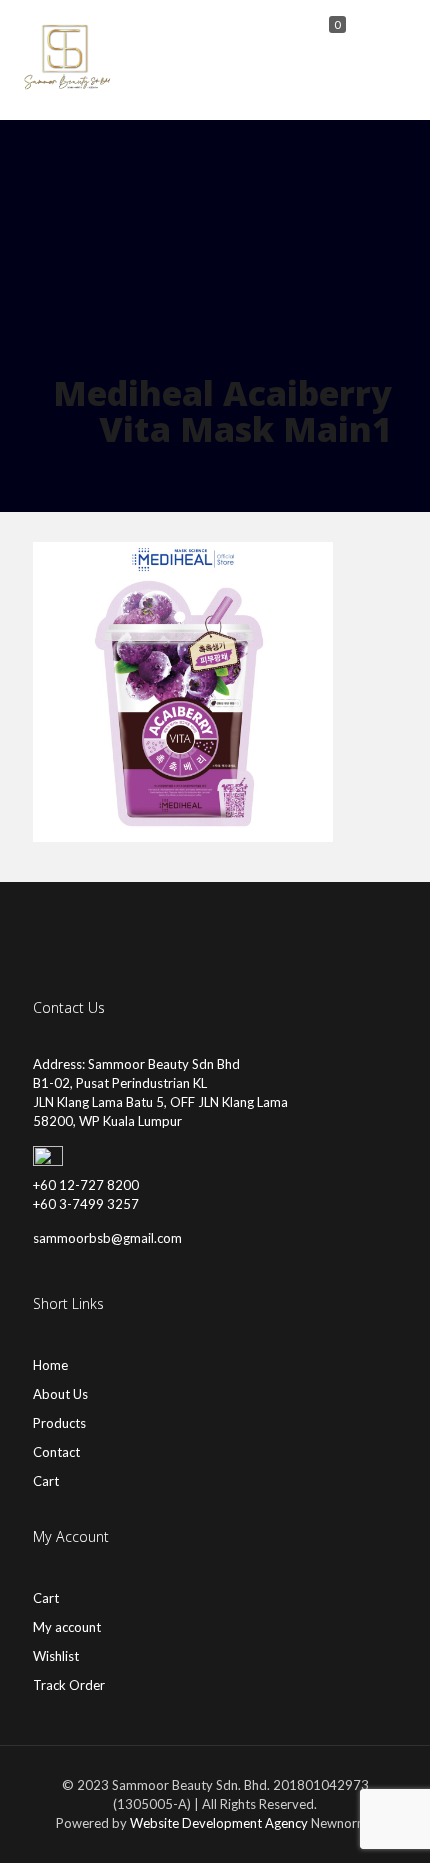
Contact (56, 1452)
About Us (60, 1394)
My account (67, 1627)
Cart (46, 1481)
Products (59, 1423)
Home (50, 1365)
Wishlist (56, 1656)
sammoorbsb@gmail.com (107, 1238)
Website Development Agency (219, 1823)
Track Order (69, 1685)
